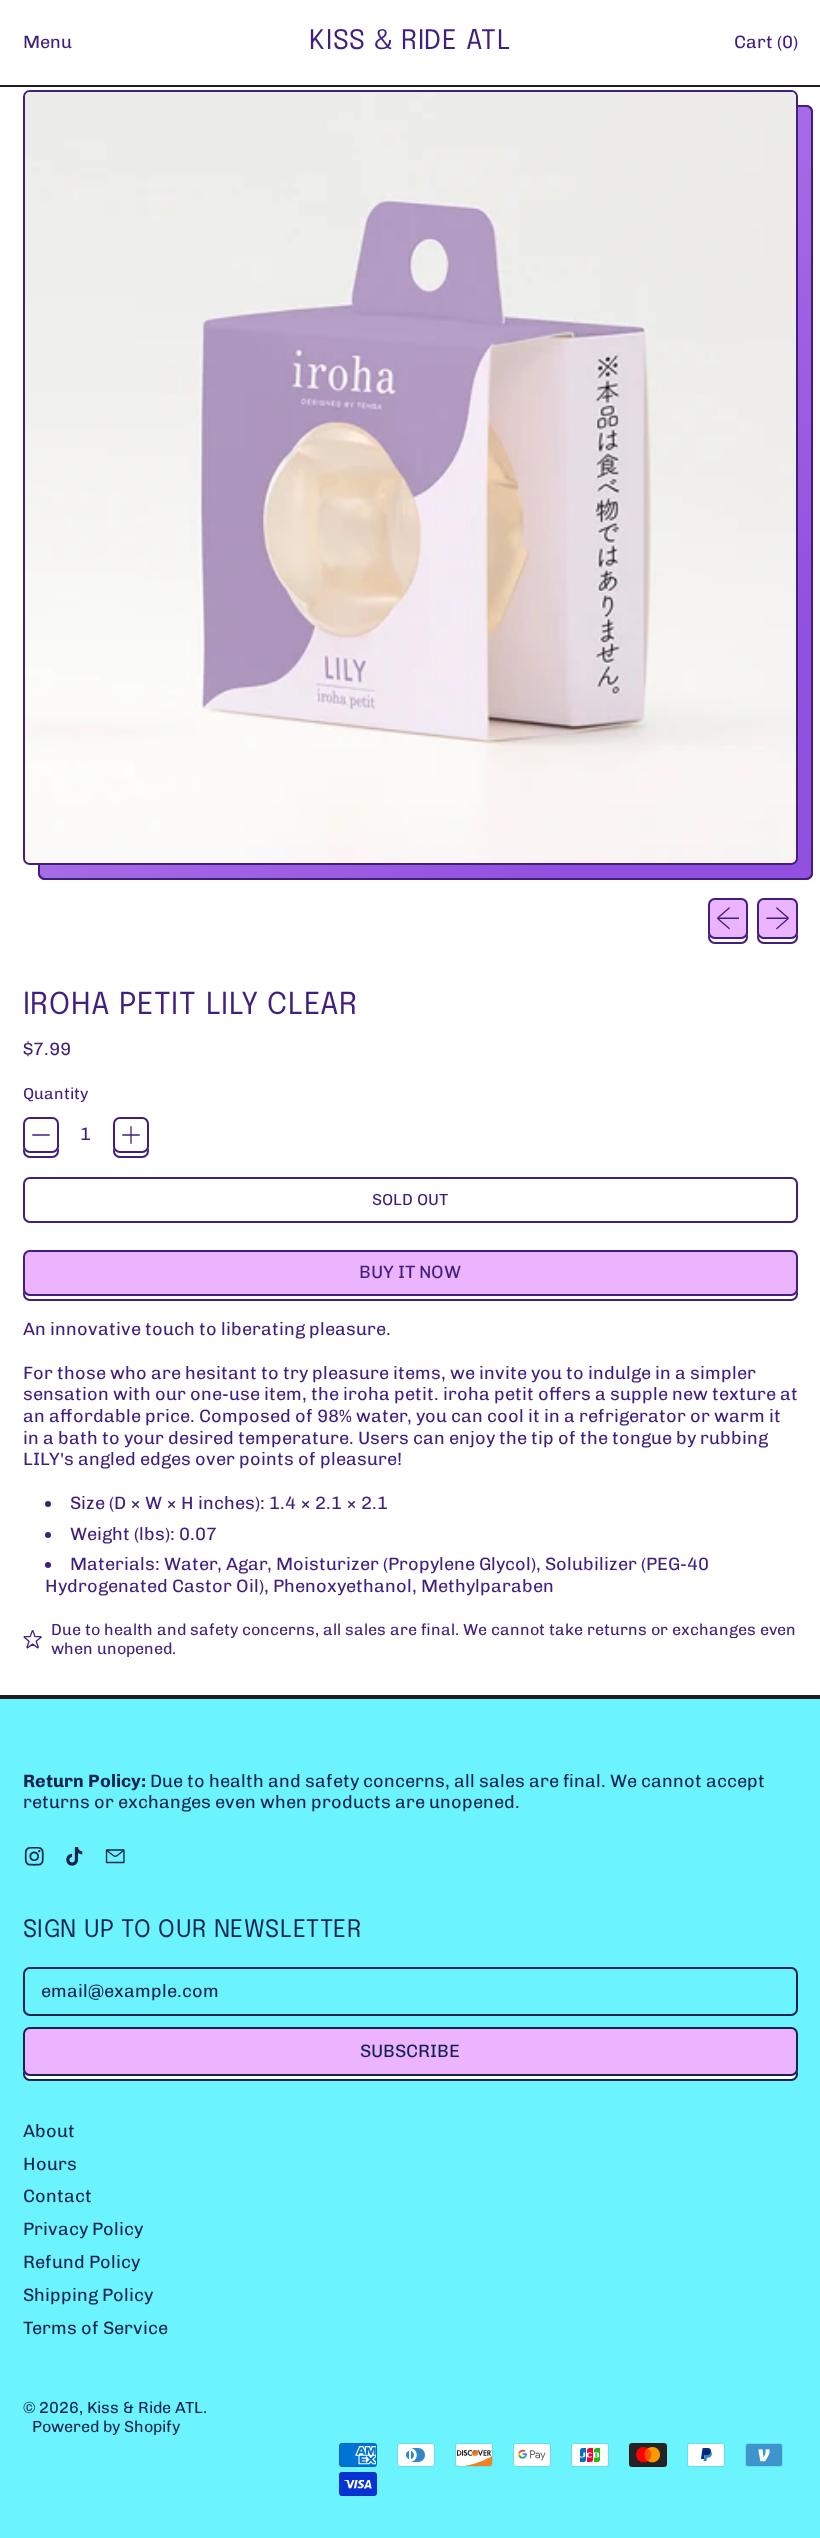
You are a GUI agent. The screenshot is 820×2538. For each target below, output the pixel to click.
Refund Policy (81, 2262)
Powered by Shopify (106, 2426)
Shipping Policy (88, 2295)
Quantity (55, 1093)
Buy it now (410, 1272)
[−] (41, 1135)
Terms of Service (95, 2328)
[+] (131, 1135)
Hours (50, 2164)
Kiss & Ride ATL (409, 41)
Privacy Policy (83, 2229)
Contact (57, 2196)
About (49, 2131)
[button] (410, 485)
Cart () (765, 47)
